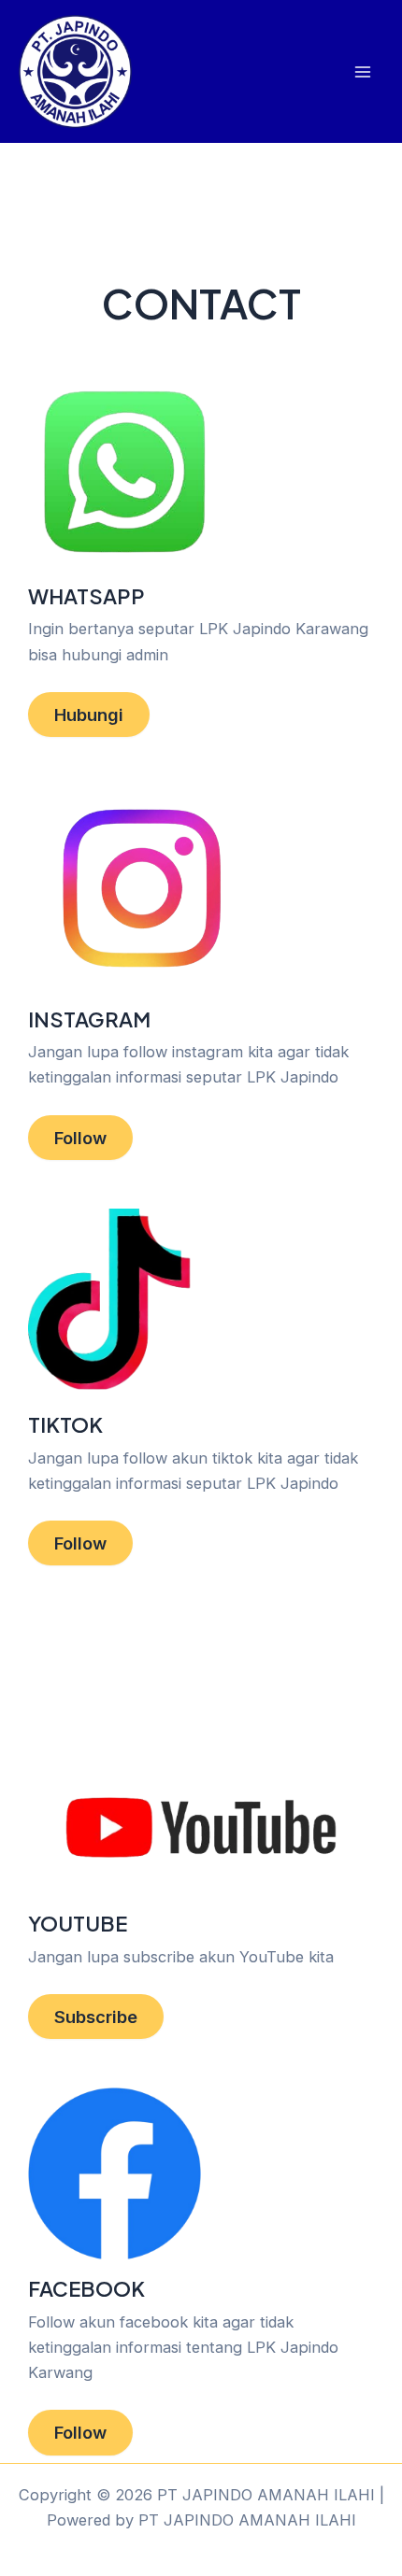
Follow (80, 1138)
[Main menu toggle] (362, 71)
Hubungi (89, 715)
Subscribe (96, 2017)
